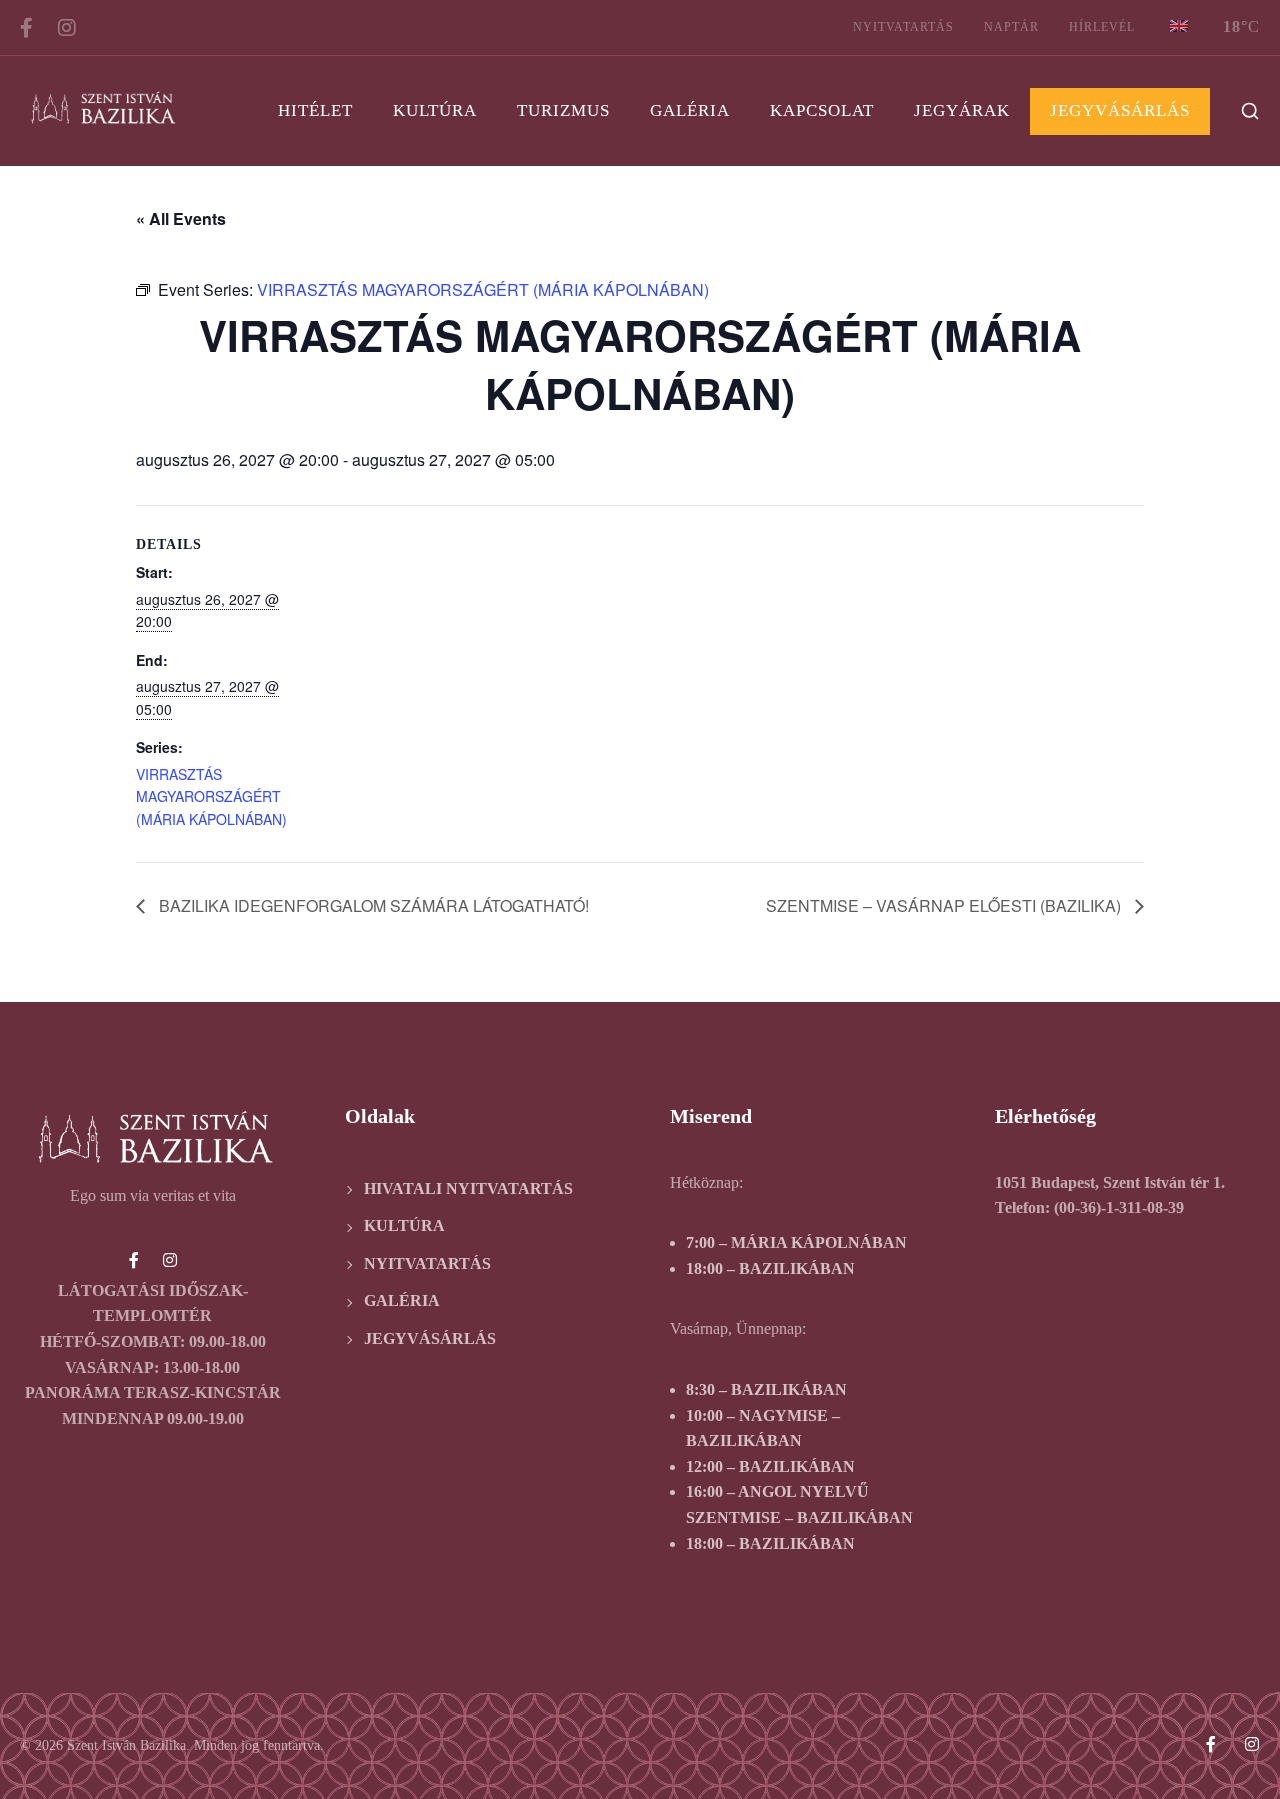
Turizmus (563, 110)
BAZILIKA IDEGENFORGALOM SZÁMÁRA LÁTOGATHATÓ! (372, 905)
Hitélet (315, 110)
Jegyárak (962, 110)
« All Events (181, 218)
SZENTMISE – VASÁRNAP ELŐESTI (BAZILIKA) (945, 905)
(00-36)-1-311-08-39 (1119, 1207)
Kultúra (435, 110)
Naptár (1011, 27)
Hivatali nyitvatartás (468, 1188)
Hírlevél (1102, 27)
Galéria (690, 110)
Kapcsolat (822, 110)
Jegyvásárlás (1120, 110)
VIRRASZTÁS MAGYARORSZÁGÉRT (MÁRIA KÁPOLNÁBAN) (211, 796)
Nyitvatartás (903, 27)
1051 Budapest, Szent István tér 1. (1110, 1182)
